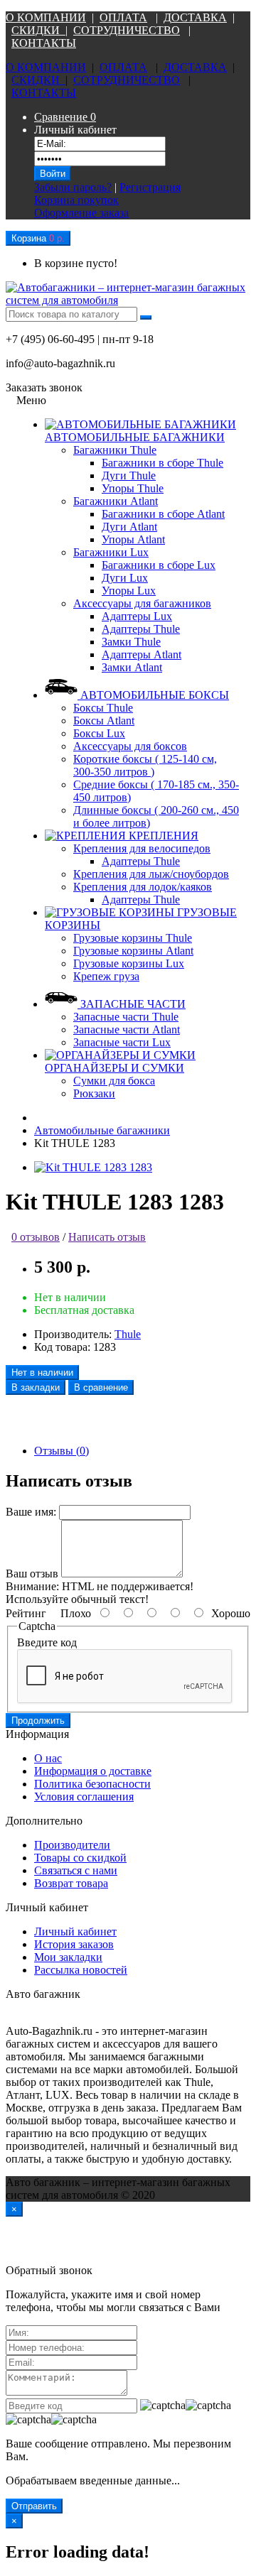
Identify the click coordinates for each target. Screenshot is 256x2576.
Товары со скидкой (80, 1858)
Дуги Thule (129, 475)
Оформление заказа (81, 213)
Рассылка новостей (81, 1970)
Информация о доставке (93, 1771)
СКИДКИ (38, 30)
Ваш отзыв (32, 1574)
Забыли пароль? (73, 187)
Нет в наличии (42, 1373)
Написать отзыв (107, 1237)
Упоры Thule (133, 488)
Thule (128, 1334)
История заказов (74, 1944)
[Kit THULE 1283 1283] (93, 1167)
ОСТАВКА (199, 17)
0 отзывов (36, 1237)
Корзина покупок (76, 200)
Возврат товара (71, 1883)
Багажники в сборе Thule (162, 463)
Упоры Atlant (133, 539)
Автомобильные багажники (102, 1130)
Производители (72, 1845)
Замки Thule (131, 642)
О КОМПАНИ (42, 17)
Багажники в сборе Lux (159, 565)
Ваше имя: (31, 1512)
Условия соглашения (84, 1797)
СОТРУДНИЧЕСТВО (127, 30)
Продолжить (38, 1721)
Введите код (47, 1642)
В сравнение (101, 1387)
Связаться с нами (76, 1870)
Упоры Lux (129, 591)
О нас (48, 1758)
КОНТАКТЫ (44, 43)
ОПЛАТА (123, 17)
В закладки (36, 1387)
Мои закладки (68, 1957)
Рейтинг (26, 1613)
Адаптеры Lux (137, 616)
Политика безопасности (92, 1784)
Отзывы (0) (62, 1451)
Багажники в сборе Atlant (163, 514)
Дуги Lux (125, 578)
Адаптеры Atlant (142, 654)
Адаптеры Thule (141, 629)
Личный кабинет (75, 1931)
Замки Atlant (132, 667)
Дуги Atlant (129, 527)
